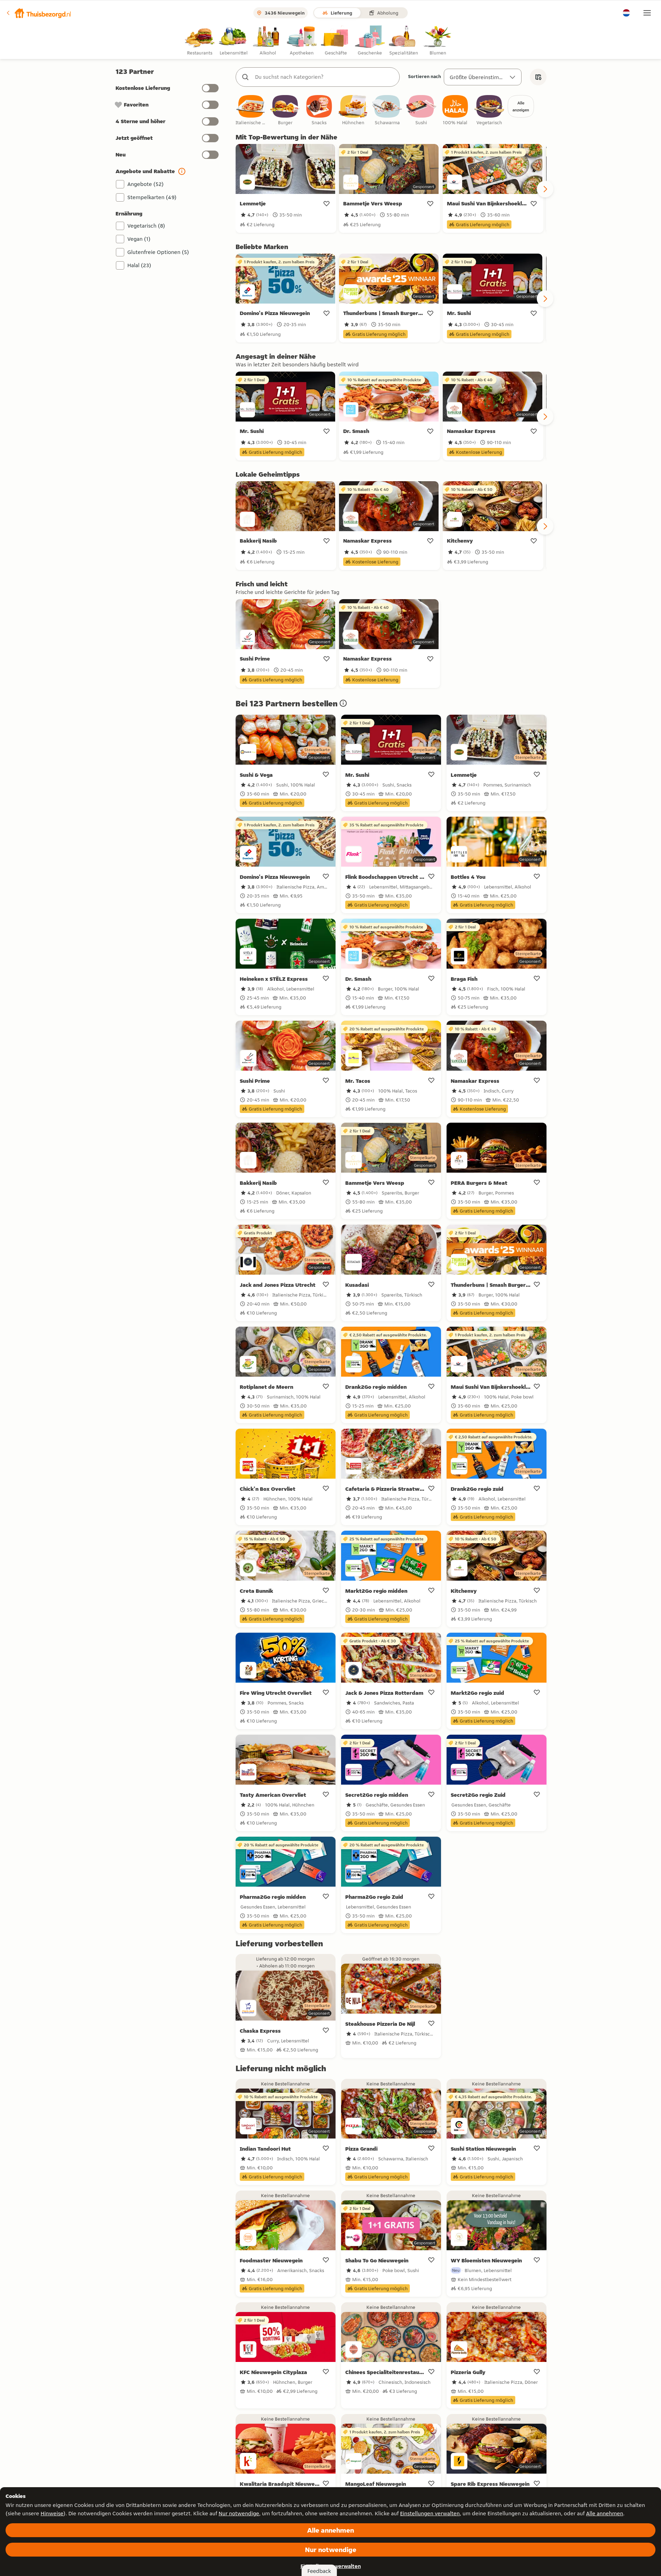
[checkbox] (251, 110)
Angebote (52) (146, 184)
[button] (39, 13)
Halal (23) (139, 265)
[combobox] (325, 77)
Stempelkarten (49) (152, 197)
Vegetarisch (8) (146, 226)
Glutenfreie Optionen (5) (158, 252)
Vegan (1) (139, 239)
